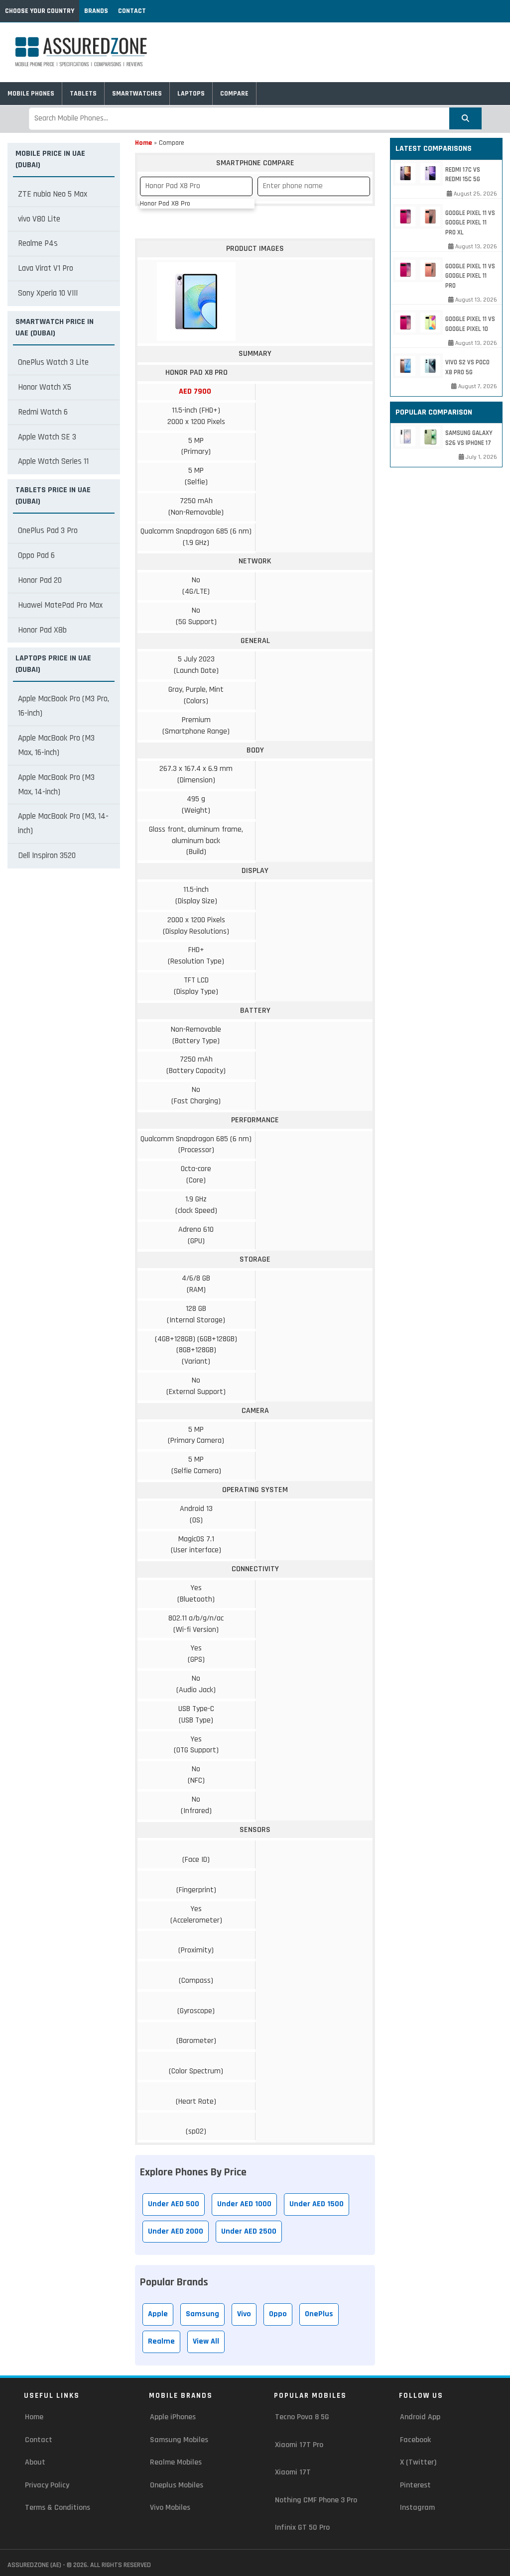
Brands (96, 11)
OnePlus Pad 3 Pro (48, 531)
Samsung (202, 2314)
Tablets (83, 94)
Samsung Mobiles (179, 2440)
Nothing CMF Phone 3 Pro (316, 2500)
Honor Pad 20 (40, 580)
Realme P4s (38, 243)
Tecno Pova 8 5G (302, 2417)
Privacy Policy (47, 2485)
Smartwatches (137, 94)
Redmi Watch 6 (43, 412)
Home (143, 143)
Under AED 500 (174, 2204)
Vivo (244, 2314)
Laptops (191, 94)
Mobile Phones (31, 94)
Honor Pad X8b (42, 630)
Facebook (415, 2440)
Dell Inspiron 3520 (47, 856)
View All (206, 2341)
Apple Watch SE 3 (47, 437)
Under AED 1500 (317, 2204)
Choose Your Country (40, 11)
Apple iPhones (173, 2417)
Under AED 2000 (176, 2231)
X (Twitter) (418, 2462)
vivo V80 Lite (39, 219)
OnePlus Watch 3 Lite (53, 362)
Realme (161, 2341)
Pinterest (415, 2485)
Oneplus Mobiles (177, 2485)
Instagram (417, 2508)
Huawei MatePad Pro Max (60, 605)
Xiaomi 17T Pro (299, 2445)
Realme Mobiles (176, 2462)
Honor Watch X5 (45, 387)
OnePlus (319, 2314)
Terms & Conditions (58, 2508)
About (35, 2462)
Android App (420, 2417)
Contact (132, 11)
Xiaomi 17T (293, 2472)
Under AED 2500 (249, 2231)
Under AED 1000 (244, 2204)
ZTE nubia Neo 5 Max (53, 194)
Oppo (278, 2314)
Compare (234, 94)
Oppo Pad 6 (36, 555)
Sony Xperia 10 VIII (48, 293)
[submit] (465, 118)
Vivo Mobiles (170, 2508)
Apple (158, 2314)
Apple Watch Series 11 (53, 461)
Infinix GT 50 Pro (302, 2527)
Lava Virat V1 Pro (46, 268)
